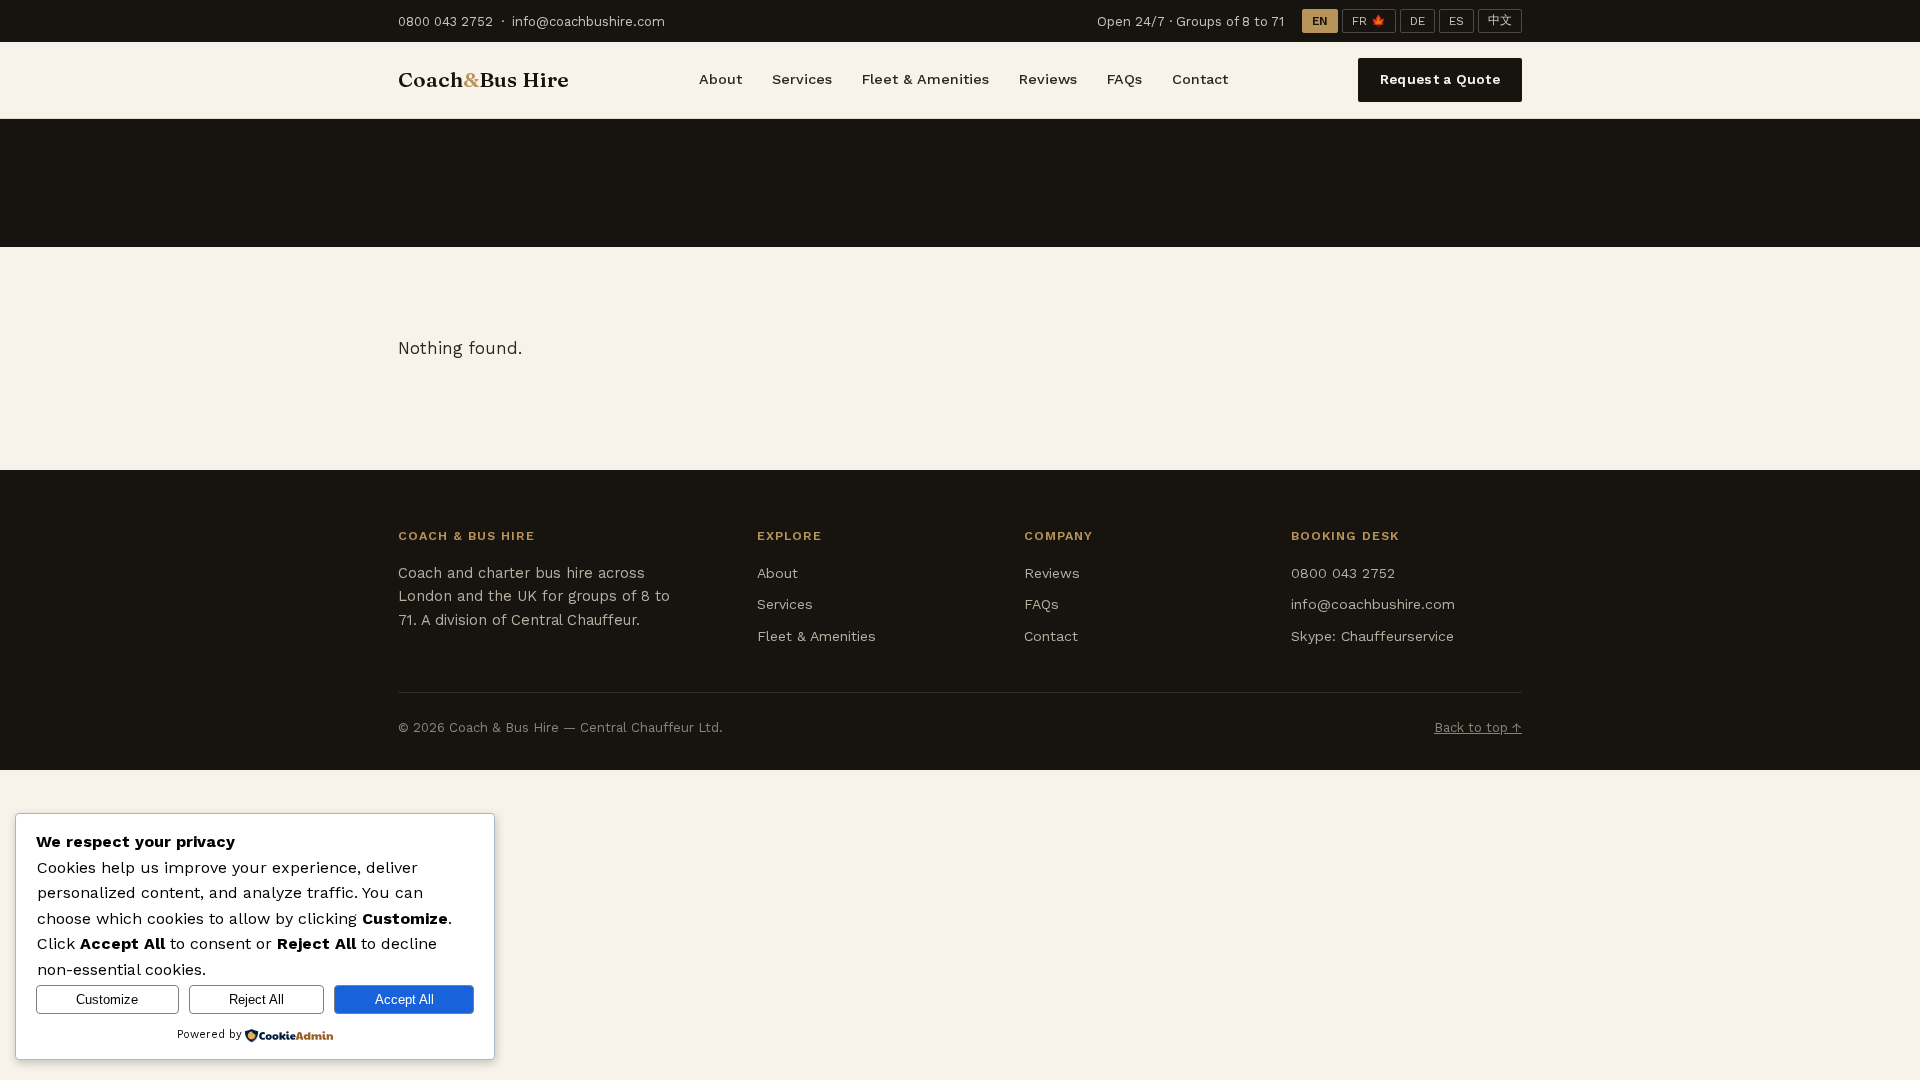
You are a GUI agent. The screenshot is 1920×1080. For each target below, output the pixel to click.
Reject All (256, 999)
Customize (107, 999)
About (720, 79)
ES (1456, 21)
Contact (1200, 79)
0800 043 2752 (445, 21)
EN (1320, 21)
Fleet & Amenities (925, 79)
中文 (1500, 20)
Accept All (404, 999)
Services (802, 79)
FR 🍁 (1369, 21)
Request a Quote (1440, 79)
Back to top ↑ (1478, 727)
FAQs (1124, 79)
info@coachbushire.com (588, 21)
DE (1417, 21)
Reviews (1048, 79)
